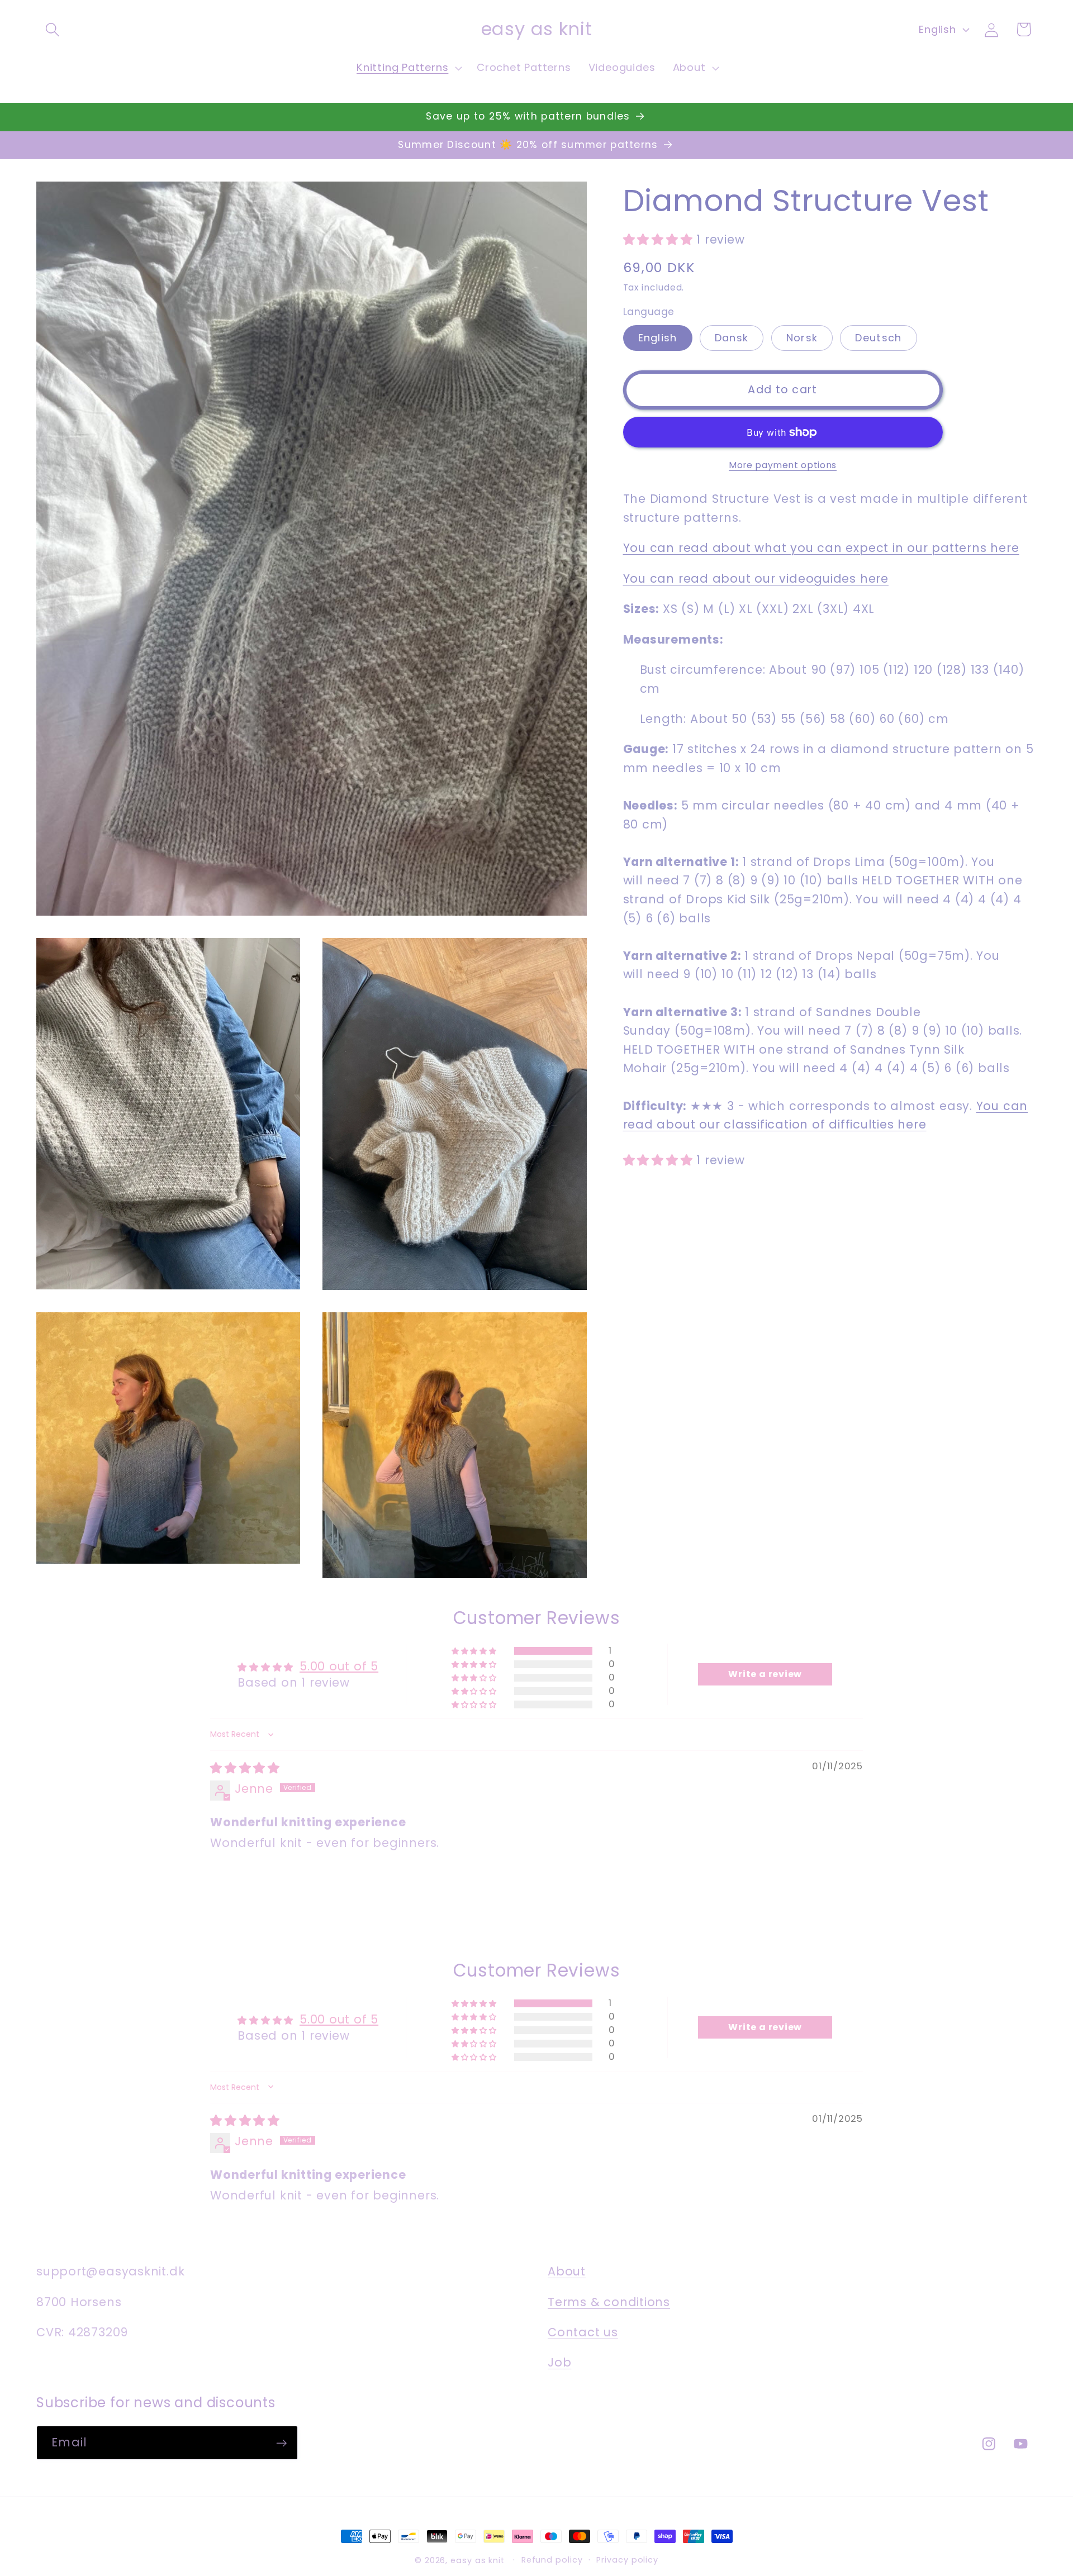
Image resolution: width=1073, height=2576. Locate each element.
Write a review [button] (765, 1675)
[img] (245, 1768)
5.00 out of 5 (339, 1667)
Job (559, 2363)
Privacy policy (627, 2560)
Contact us (583, 2332)
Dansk (732, 338)
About (567, 2272)
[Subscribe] (281, 2443)
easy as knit (478, 2560)
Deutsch (878, 338)
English (658, 338)
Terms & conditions (609, 2302)
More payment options (783, 465)
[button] (52, 29)
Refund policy (552, 2560)
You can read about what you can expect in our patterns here (821, 548)
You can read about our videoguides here (756, 578)
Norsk (802, 338)
